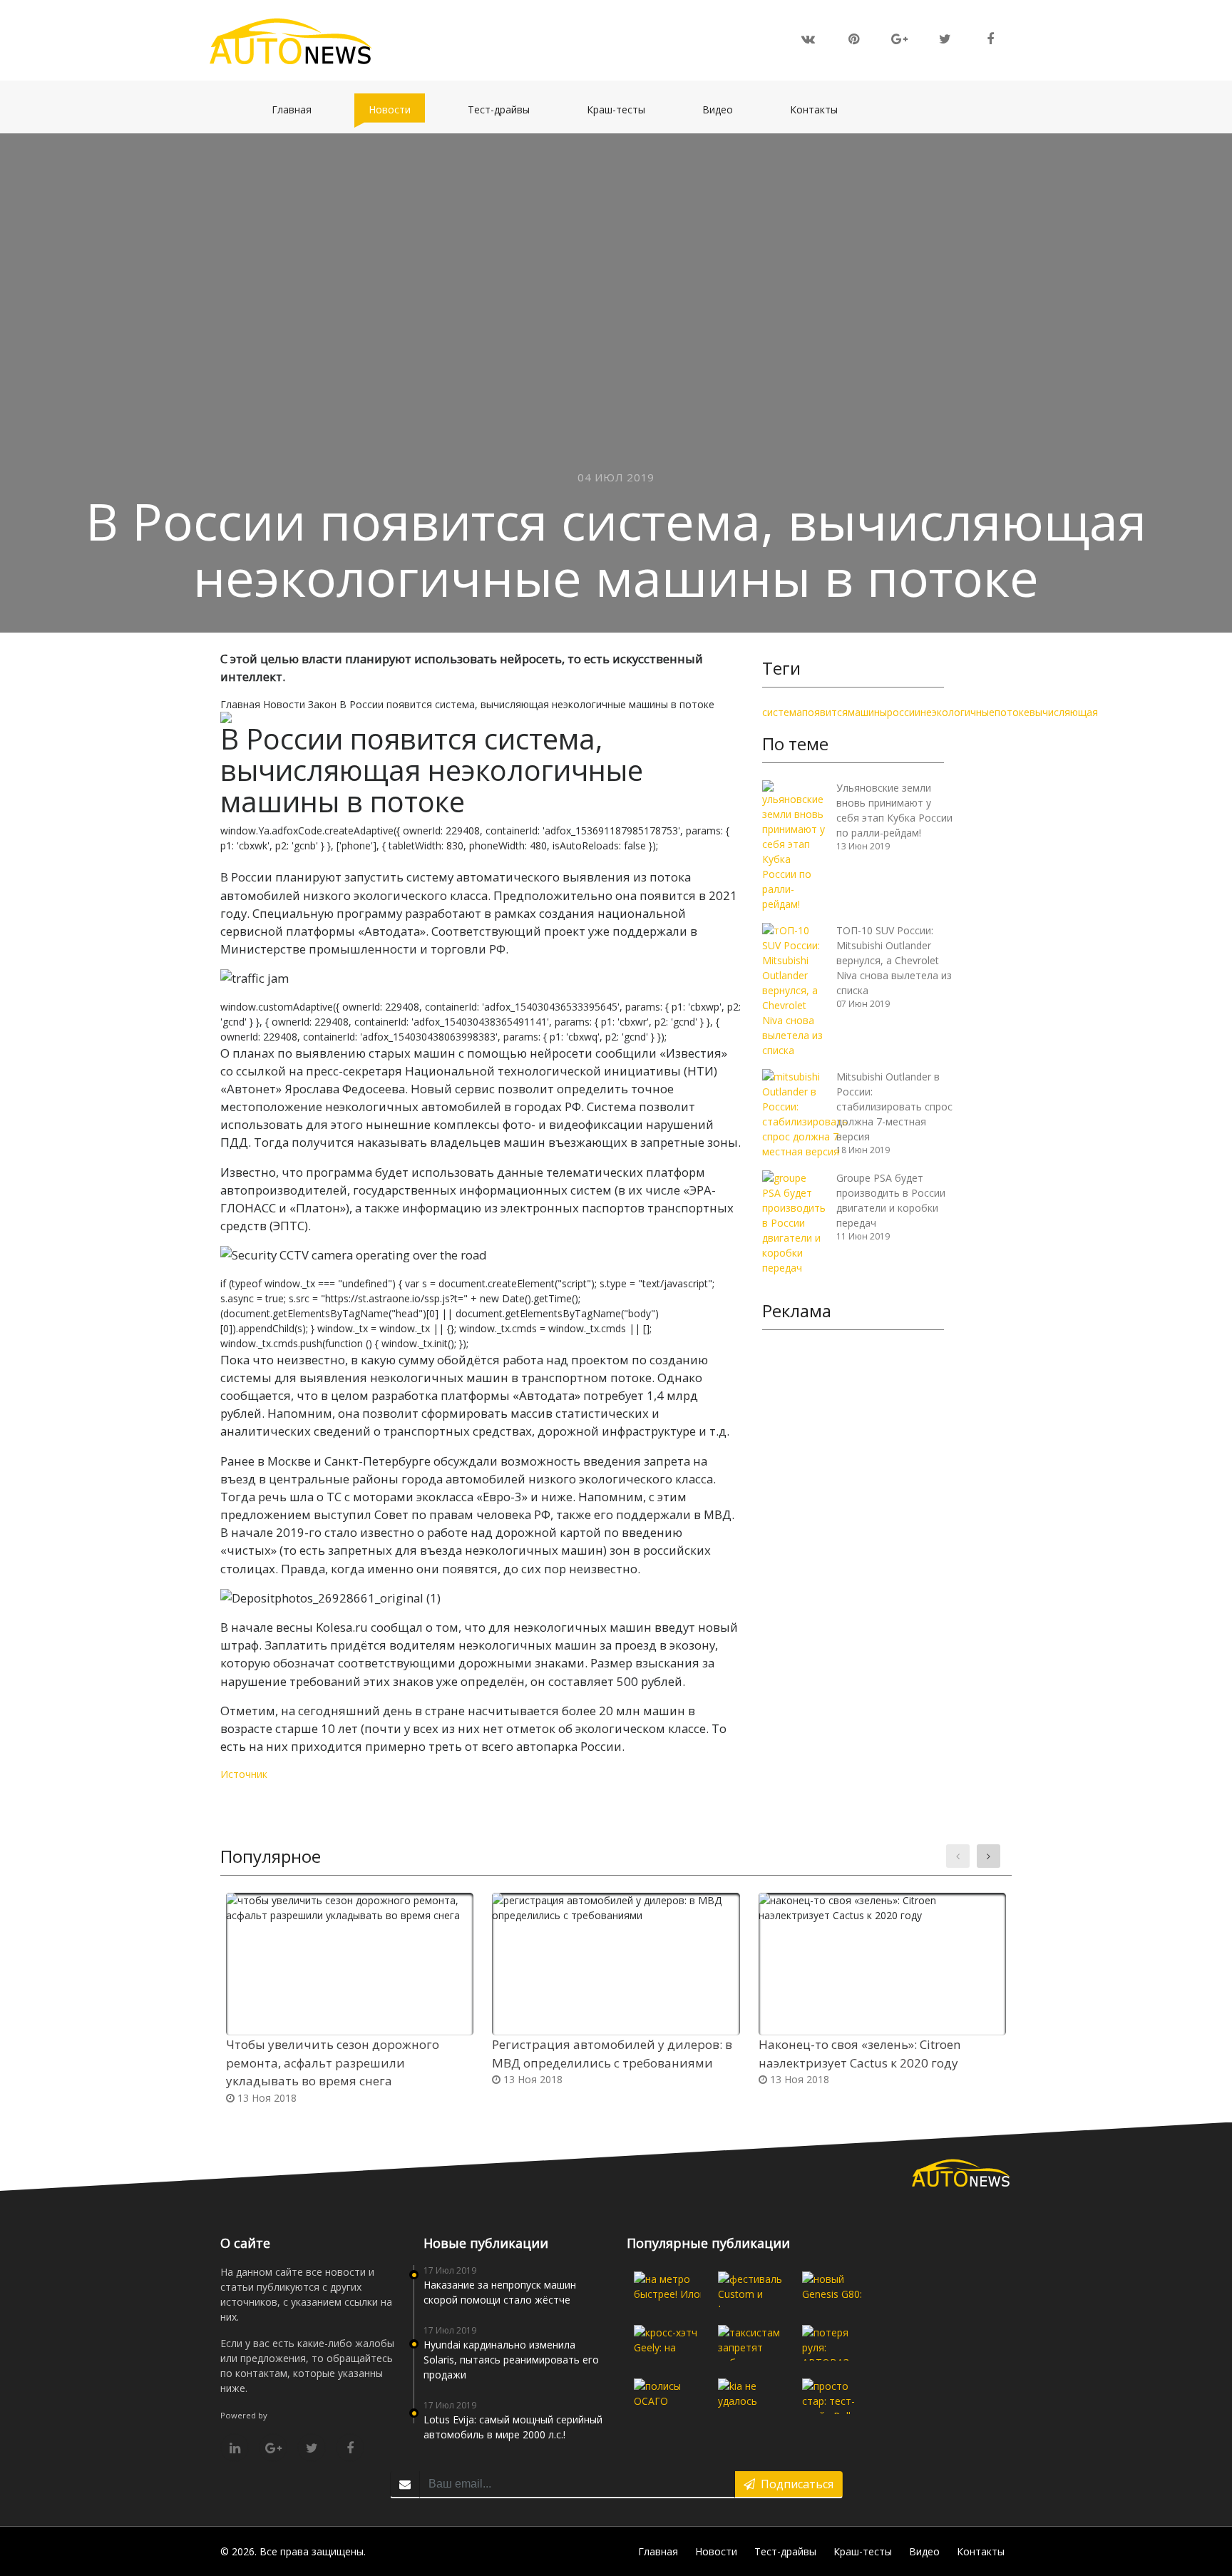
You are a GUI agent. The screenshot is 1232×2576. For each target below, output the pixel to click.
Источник (244, 1774)
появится (825, 712)
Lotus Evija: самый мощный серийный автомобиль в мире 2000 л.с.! (513, 2427)
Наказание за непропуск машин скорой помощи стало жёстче (500, 2292)
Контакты (821, 109)
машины (867, 712)
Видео (725, 109)
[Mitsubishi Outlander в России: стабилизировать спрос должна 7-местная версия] (805, 1113)
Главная (299, 109)
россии (904, 712)
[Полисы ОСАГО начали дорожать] (667, 2396)
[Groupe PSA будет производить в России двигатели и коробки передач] (794, 1221)
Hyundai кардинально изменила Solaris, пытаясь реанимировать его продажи (511, 2360)
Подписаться (794, 2484)
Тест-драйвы (506, 109)
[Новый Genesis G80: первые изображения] (836, 2289)
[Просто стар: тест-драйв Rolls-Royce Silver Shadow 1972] (836, 2396)
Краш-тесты (623, 109)
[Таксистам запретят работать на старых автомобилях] (751, 2343)
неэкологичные (958, 712)
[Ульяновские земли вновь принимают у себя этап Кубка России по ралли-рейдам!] (794, 845)
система (782, 712)
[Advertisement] (853, 1561)
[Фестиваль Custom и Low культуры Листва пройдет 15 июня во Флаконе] (751, 2289)
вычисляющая (1064, 712)
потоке (1012, 712)
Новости (397, 109)
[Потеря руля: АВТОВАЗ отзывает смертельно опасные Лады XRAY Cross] (836, 2343)
